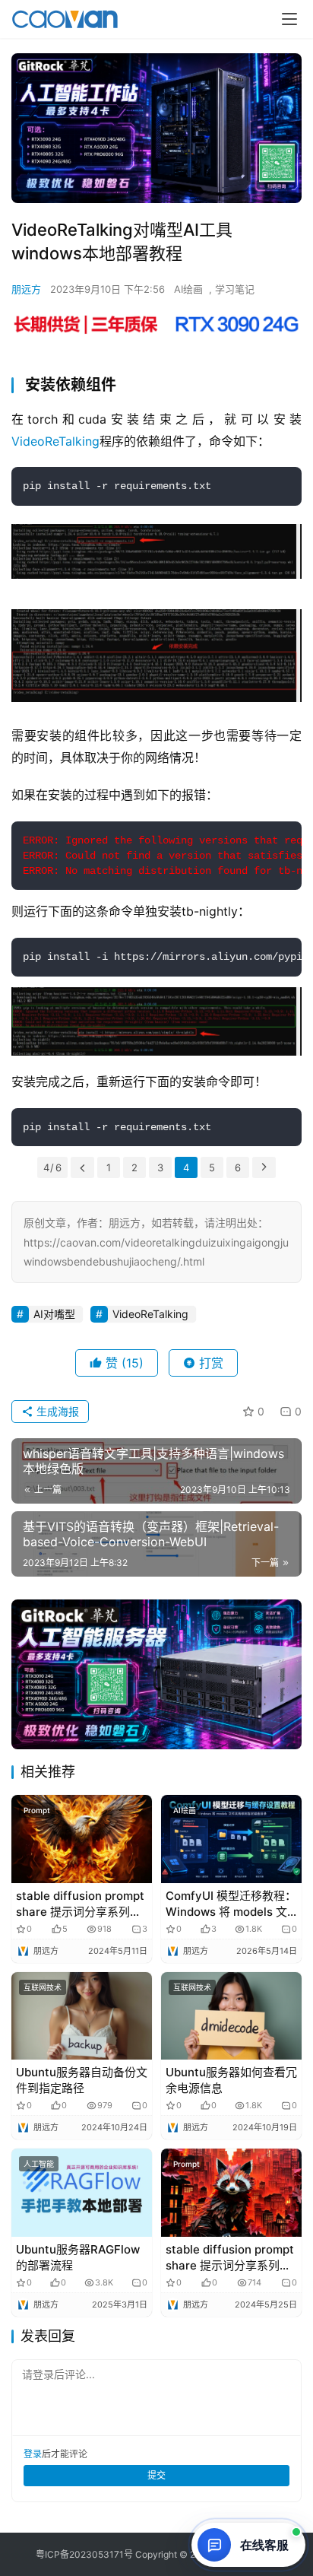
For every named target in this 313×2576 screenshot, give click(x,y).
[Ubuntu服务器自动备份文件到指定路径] (82, 2016)
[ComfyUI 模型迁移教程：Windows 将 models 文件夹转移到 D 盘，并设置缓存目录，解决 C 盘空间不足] (231, 1839)
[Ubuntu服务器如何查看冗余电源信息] (231, 2016)
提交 (156, 2475)
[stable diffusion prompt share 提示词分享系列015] (231, 2193)
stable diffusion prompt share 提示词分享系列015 (230, 2258)
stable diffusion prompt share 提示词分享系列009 (80, 1904)
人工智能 (39, 2164)
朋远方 (26, 289)
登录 (33, 2454)
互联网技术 (43, 1987)
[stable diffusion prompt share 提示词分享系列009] (82, 1839)
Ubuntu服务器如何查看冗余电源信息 (231, 2080)
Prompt (37, 1810)
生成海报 (56, 1411)
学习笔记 (235, 289)
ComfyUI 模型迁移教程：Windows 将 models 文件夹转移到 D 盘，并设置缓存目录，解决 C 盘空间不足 (231, 1904)
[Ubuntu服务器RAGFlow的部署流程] (82, 2193)
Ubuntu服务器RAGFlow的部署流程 (78, 2257)
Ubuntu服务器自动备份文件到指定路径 (82, 2080)
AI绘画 (188, 289)
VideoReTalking (55, 441)
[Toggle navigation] (289, 19)
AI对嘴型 (54, 1314)
